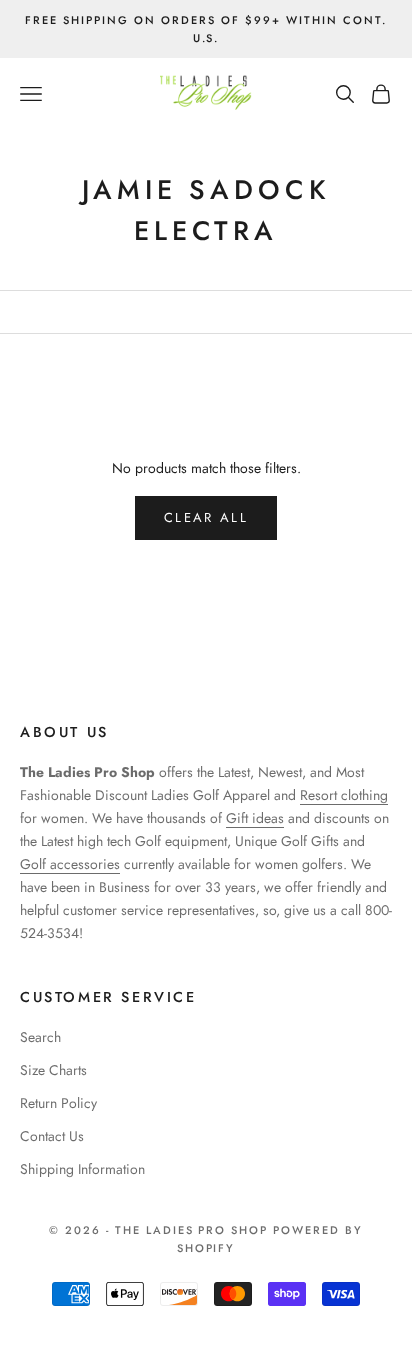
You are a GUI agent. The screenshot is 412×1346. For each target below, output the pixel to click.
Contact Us (52, 1136)
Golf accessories (70, 864)
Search (40, 1037)
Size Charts (53, 1070)
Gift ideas (255, 818)
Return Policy (58, 1103)
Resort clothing (344, 795)
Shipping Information (82, 1169)
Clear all (206, 517)
